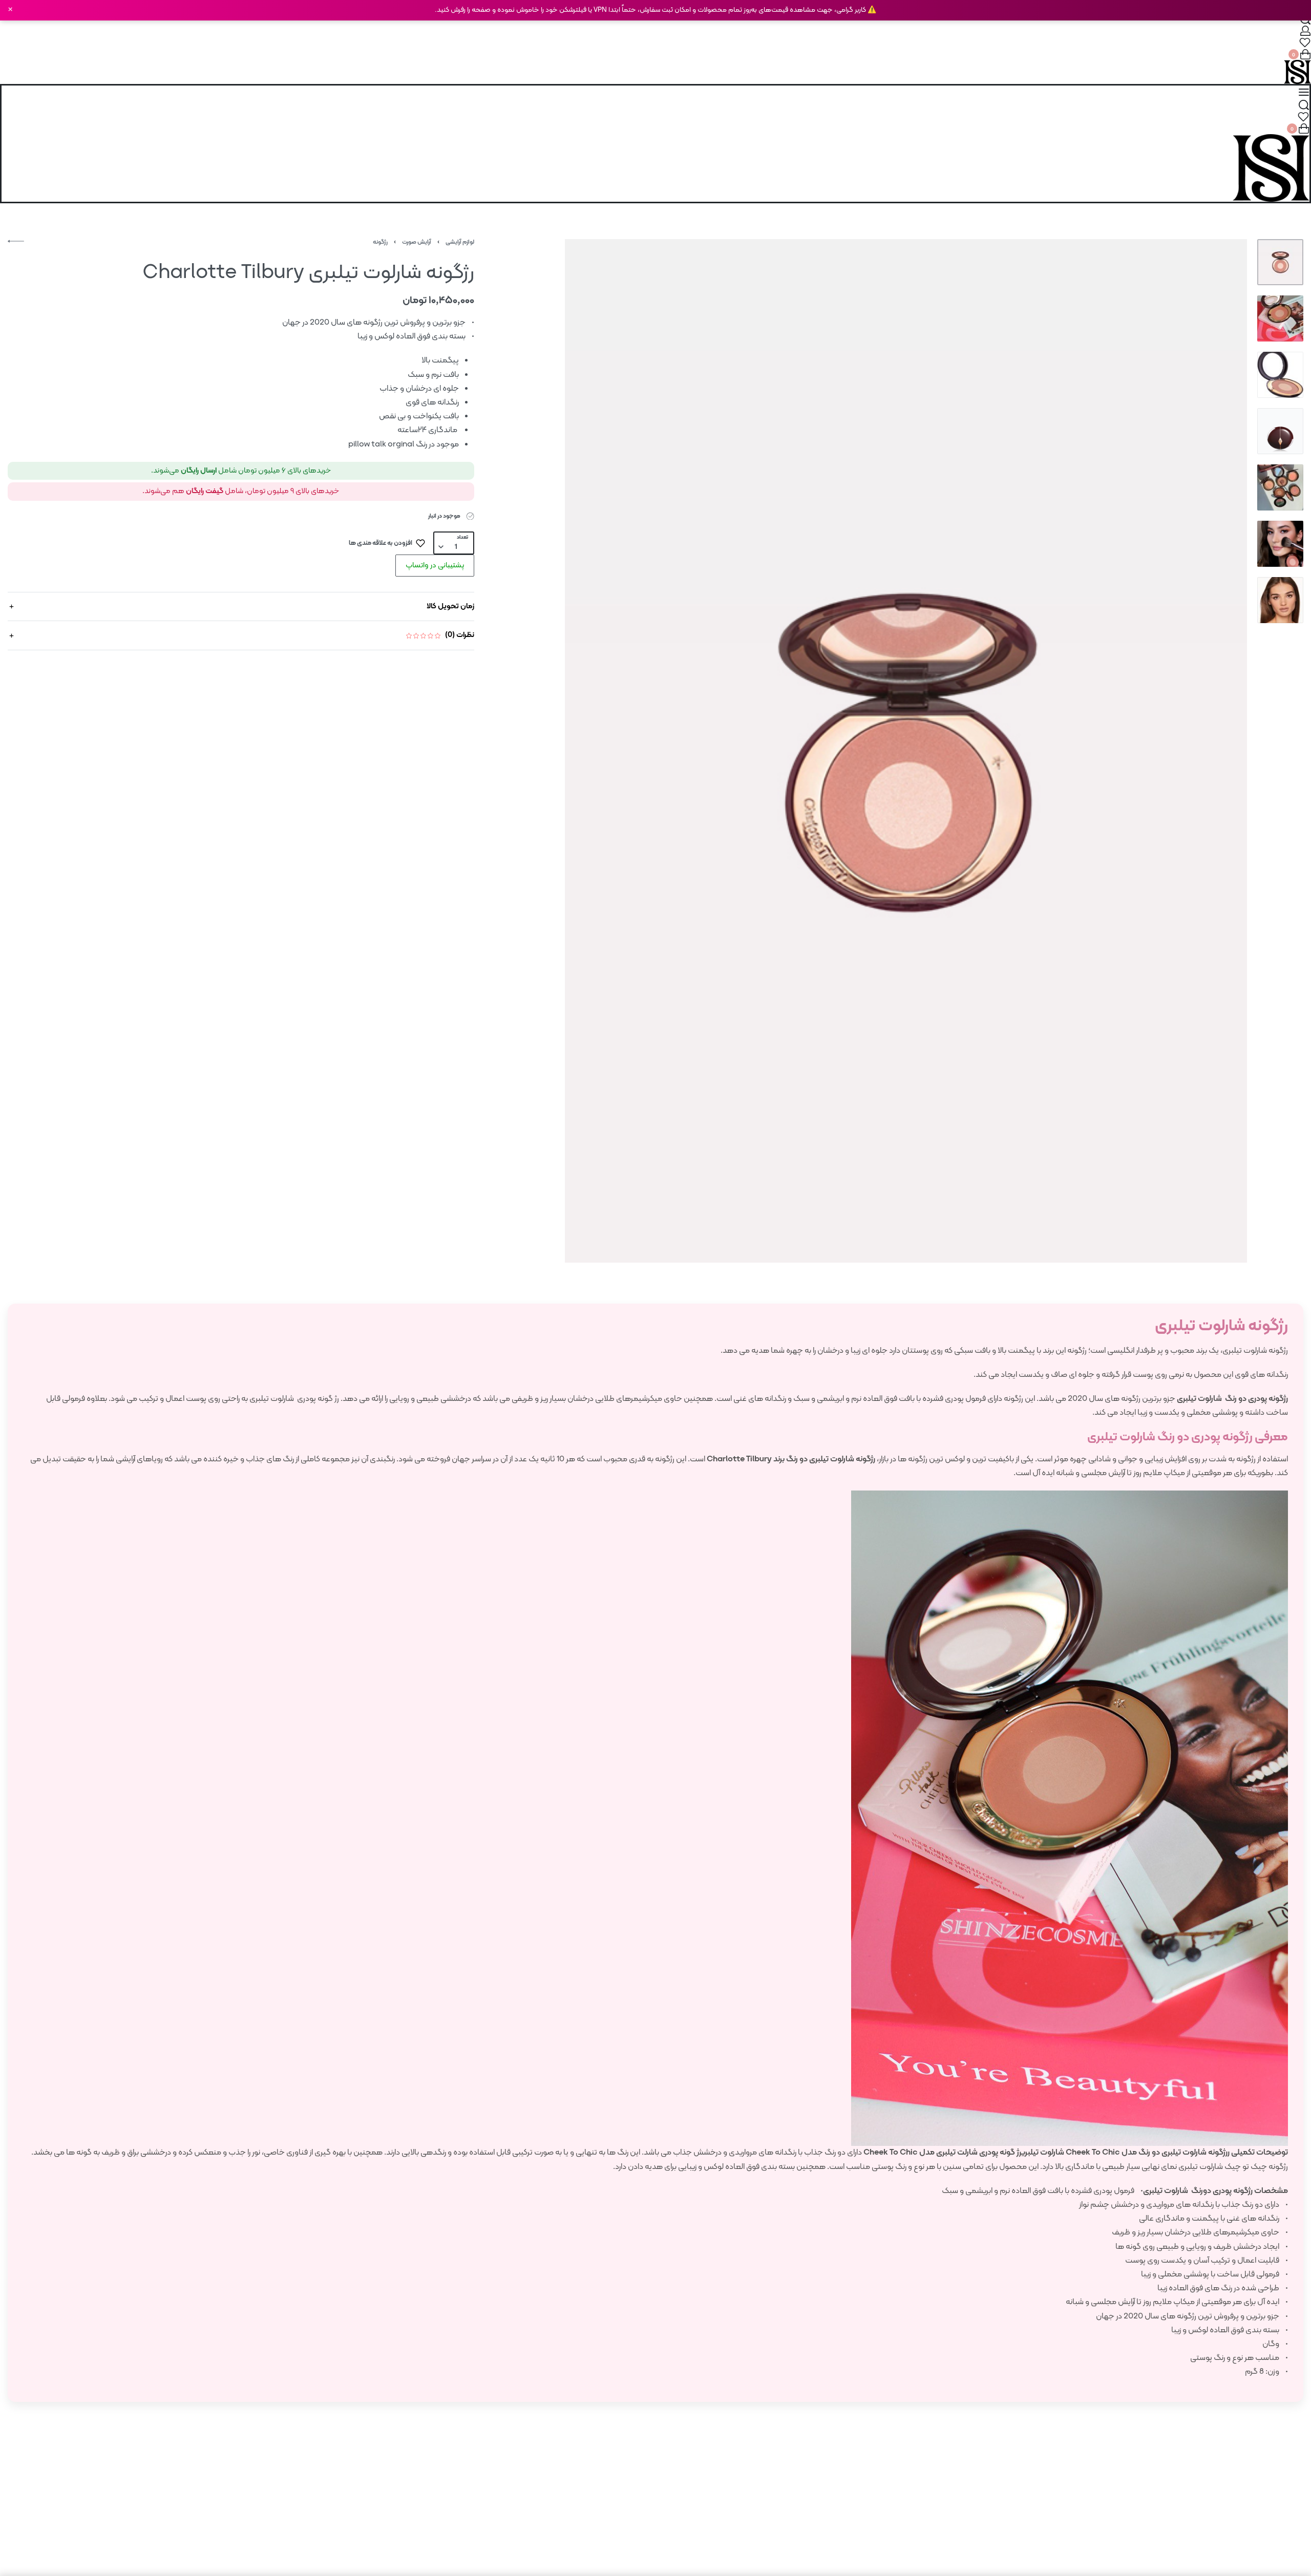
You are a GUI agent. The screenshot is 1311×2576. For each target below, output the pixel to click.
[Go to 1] (1280, 262)
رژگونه (380, 242)
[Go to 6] (1280, 544)
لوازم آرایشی (460, 242)
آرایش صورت (417, 242)
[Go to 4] (1280, 431)
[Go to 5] (1280, 487)
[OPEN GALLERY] (906, 751)
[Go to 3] (1280, 375)
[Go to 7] (1280, 600)
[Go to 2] (1280, 318)
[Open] (1305, 42)
